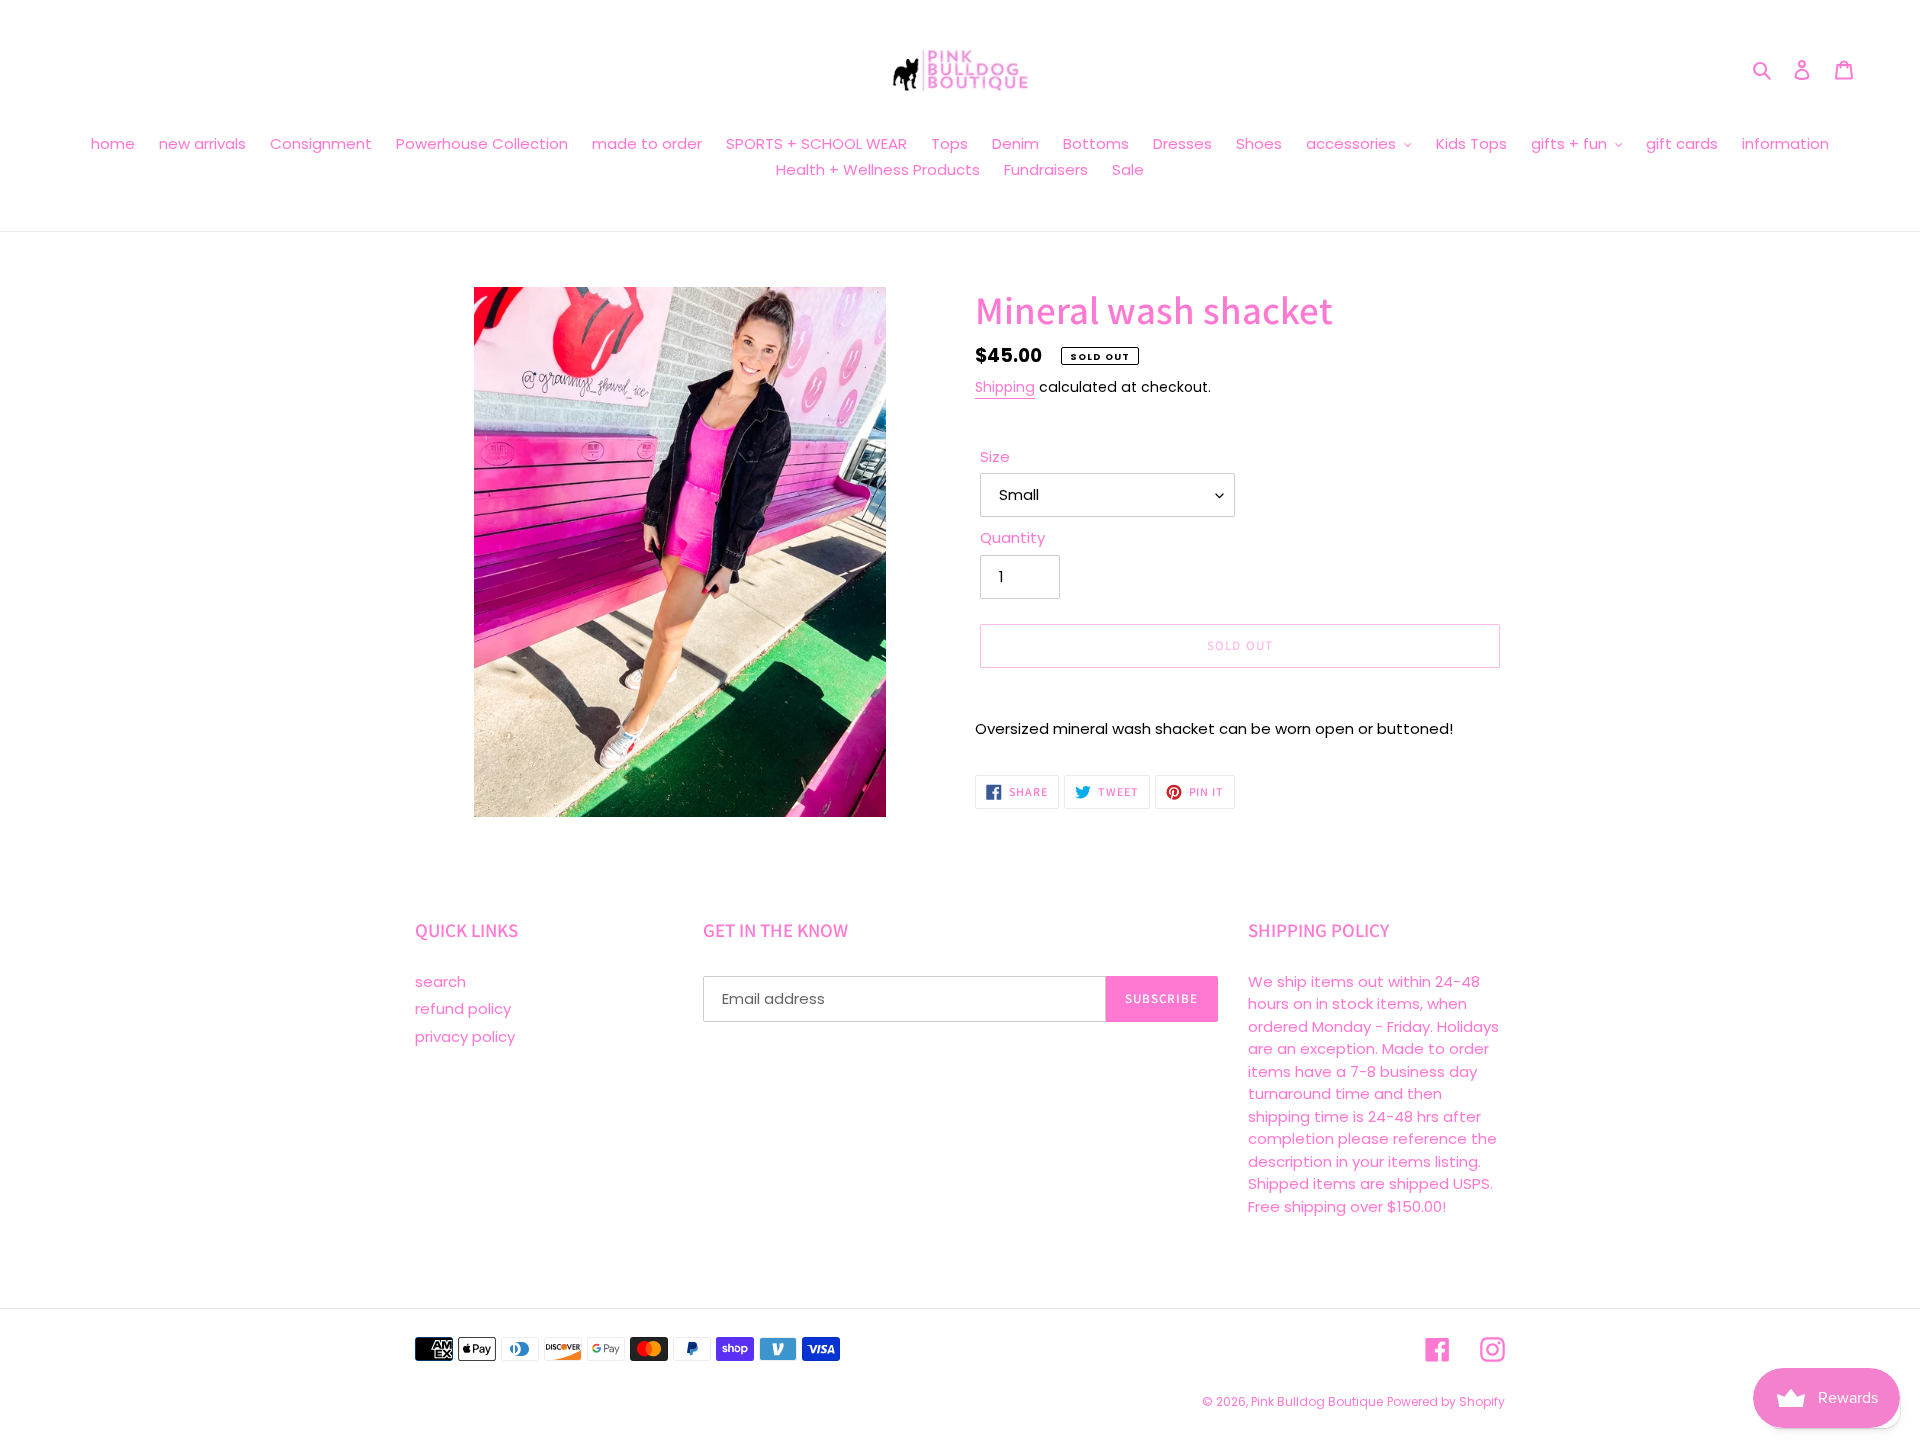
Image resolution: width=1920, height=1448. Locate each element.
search (440, 981)
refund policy (463, 1008)
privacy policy (465, 1036)
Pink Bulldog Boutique (1317, 1401)
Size (995, 456)
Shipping (1005, 387)
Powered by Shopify (1446, 1401)
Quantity (1012, 537)
